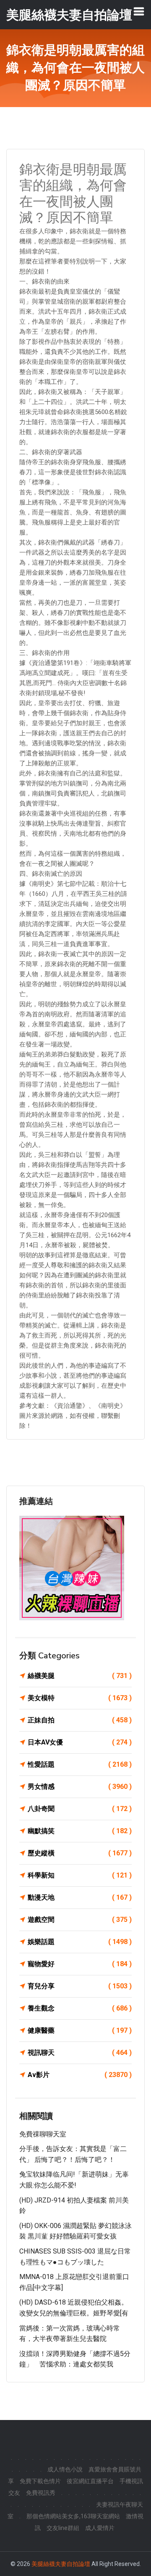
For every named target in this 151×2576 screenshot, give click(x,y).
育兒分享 (80, 1986)
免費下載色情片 (40, 2481)
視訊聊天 (80, 2053)
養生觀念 (80, 2008)
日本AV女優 (80, 1742)
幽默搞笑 (80, 1831)
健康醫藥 (80, 2030)
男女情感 (80, 1787)
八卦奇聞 (80, 1809)
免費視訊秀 (41, 2493)
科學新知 (80, 1875)
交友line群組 (63, 2528)
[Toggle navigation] (139, 11)
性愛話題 (80, 1764)
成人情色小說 (65, 2469)
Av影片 (80, 2075)
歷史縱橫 (80, 1853)
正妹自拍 (80, 1720)
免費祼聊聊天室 (43, 2134)
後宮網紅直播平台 (90, 2481)
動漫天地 (80, 1897)
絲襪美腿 (80, 1676)
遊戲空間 (80, 1920)
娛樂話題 (80, 1942)
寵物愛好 (80, 1964)
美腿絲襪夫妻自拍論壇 (61, 2564)
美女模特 (80, 1698)
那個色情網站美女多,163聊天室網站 (73, 2516)
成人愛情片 (100, 2528)
